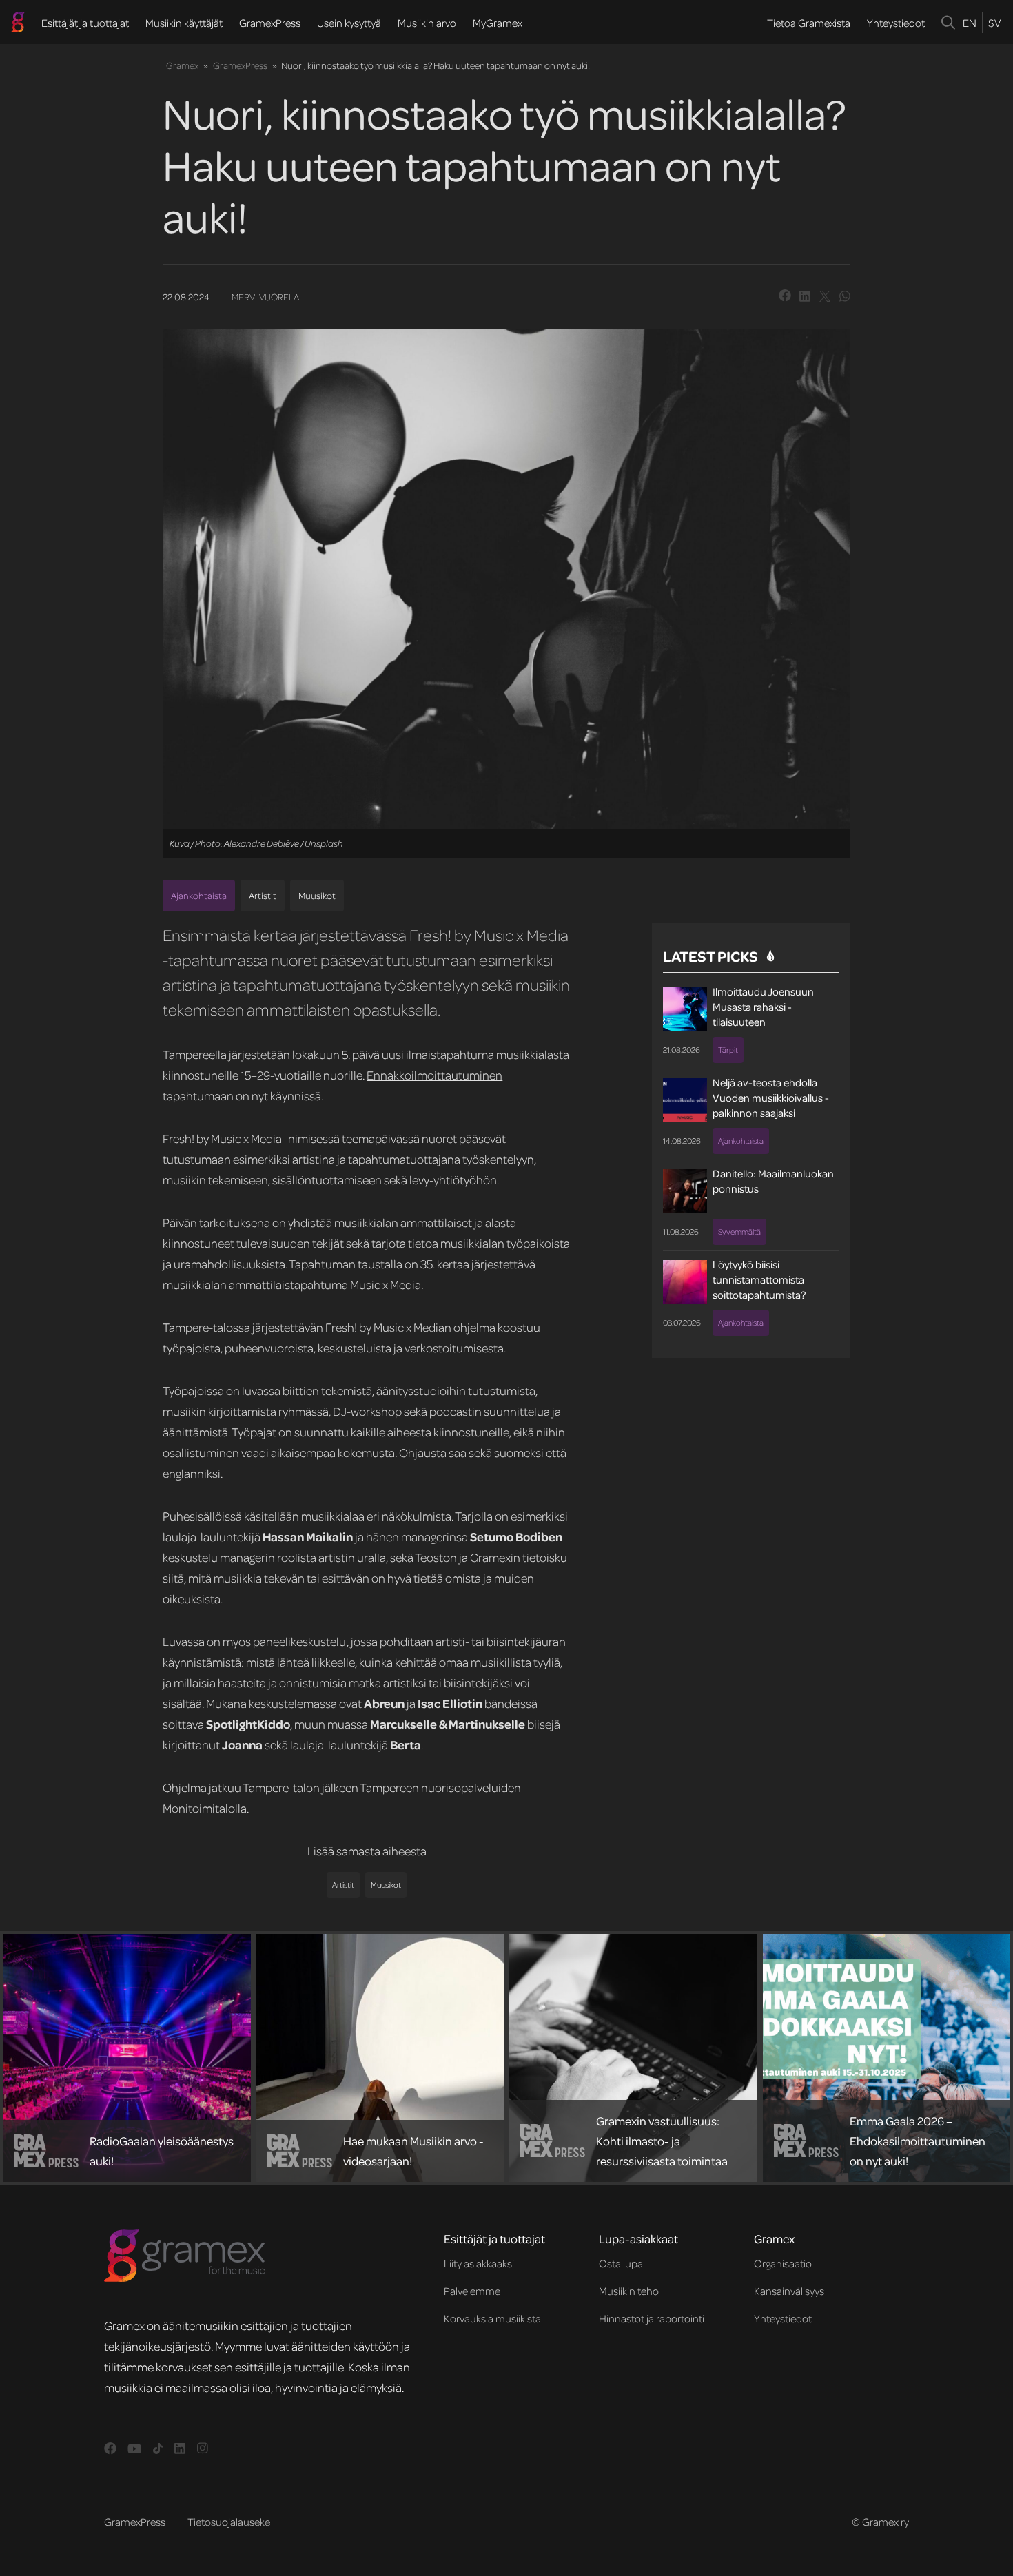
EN (970, 23)
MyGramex (498, 23)
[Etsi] (949, 22)
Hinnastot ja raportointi (652, 2318)
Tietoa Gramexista (809, 23)
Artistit (263, 895)
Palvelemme (472, 2291)
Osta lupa (621, 2263)
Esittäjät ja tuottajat (85, 23)
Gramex (182, 65)
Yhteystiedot (896, 23)
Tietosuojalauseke (229, 2522)
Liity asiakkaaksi (479, 2263)
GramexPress (270, 23)
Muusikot (317, 895)
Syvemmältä (739, 1232)
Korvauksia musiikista (492, 2318)
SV (994, 23)
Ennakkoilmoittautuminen (434, 1075)
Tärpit (728, 1050)
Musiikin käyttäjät (184, 23)
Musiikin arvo (427, 23)
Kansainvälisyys (789, 2291)
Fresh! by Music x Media (222, 1138)
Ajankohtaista (199, 895)
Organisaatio (783, 2263)
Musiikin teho (629, 2291)
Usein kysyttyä (349, 23)
